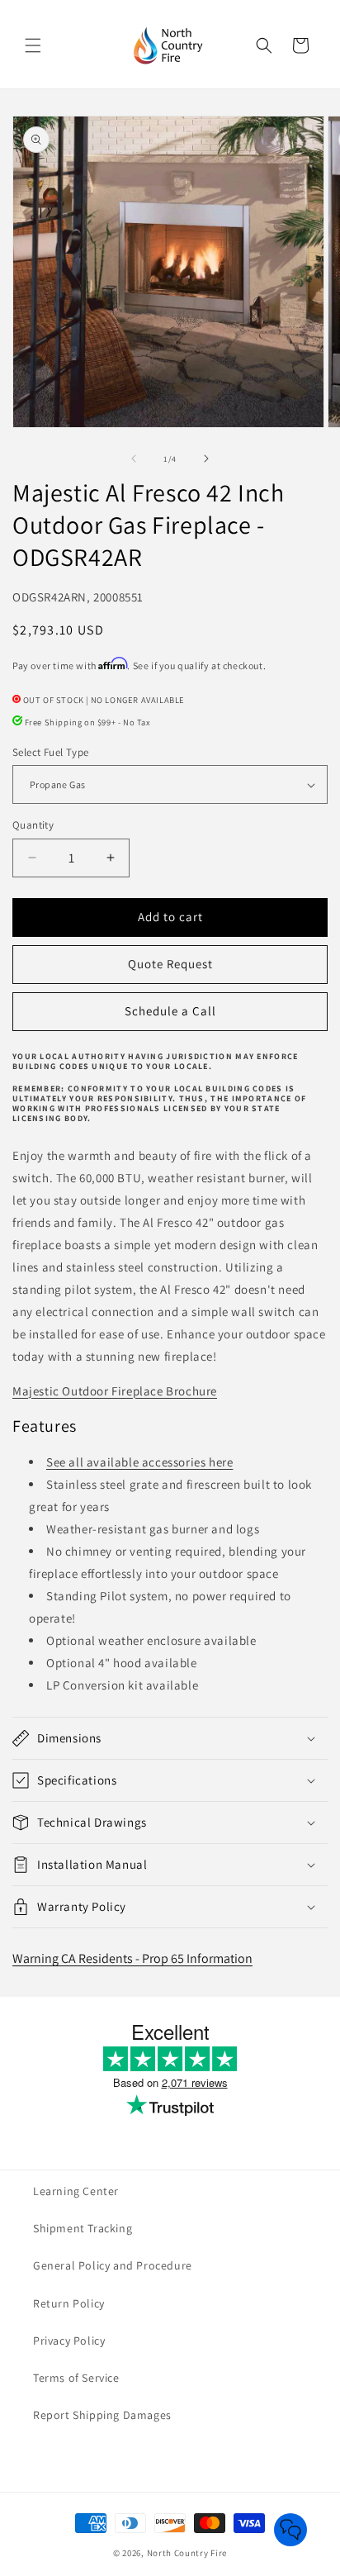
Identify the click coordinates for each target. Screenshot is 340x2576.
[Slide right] (206, 459)
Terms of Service (76, 2378)
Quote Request (170, 964)
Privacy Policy (69, 2341)
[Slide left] (134, 459)
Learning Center (76, 2191)
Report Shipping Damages (102, 2415)
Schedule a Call (170, 1011)
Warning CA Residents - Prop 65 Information (132, 1958)
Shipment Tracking (83, 2228)
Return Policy (69, 2303)
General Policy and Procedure (113, 2265)
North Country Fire (187, 2553)
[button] (33, 45)
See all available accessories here (139, 1462)
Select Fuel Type (50, 752)
